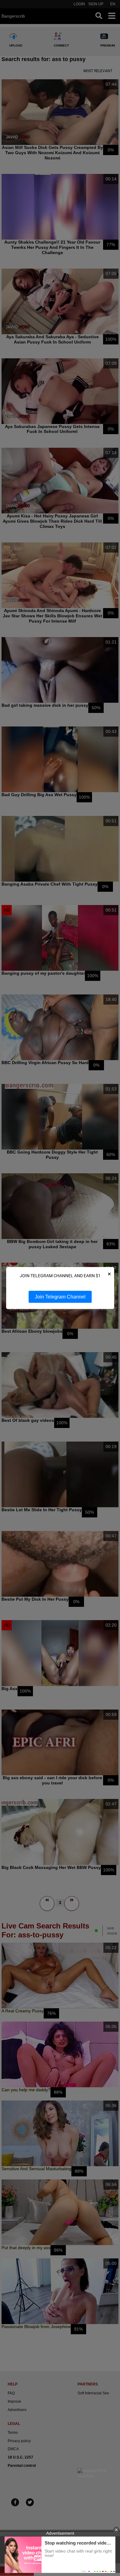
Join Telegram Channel (60, 1297)
